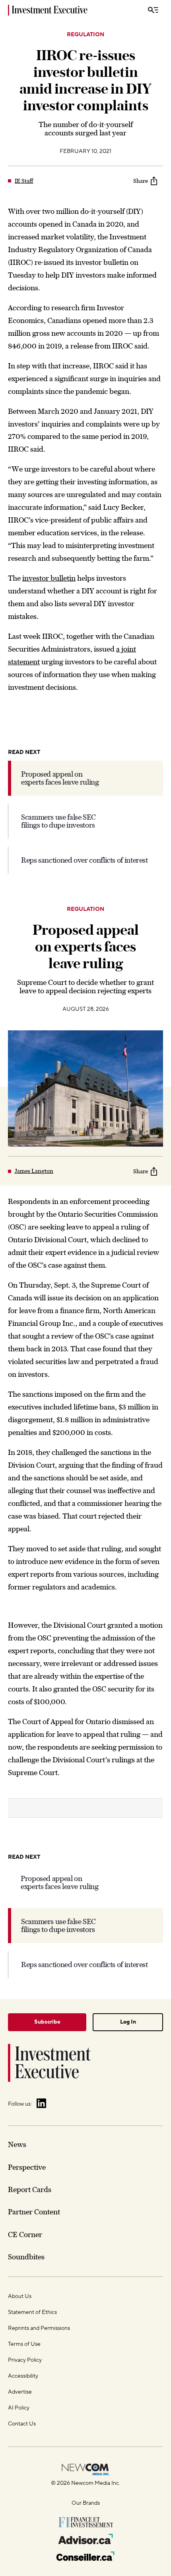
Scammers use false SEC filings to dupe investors (58, 821)
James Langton (34, 1171)
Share (141, 181)
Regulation (85, 35)
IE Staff (24, 181)
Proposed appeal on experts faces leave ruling (60, 778)
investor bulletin (49, 578)
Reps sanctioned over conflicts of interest (85, 860)
